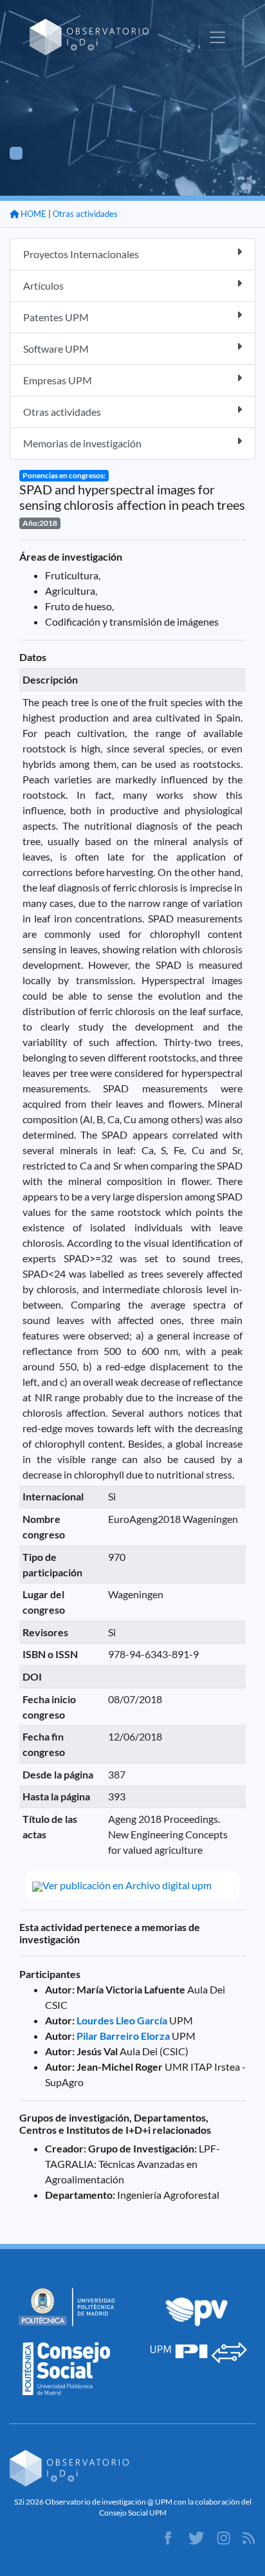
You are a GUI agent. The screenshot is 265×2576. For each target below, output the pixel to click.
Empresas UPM (58, 380)
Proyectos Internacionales (81, 254)
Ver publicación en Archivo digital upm (127, 1885)
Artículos (43, 285)
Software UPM (56, 349)
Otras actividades (85, 214)
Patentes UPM (56, 317)
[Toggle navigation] (217, 37)
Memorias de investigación (82, 443)
